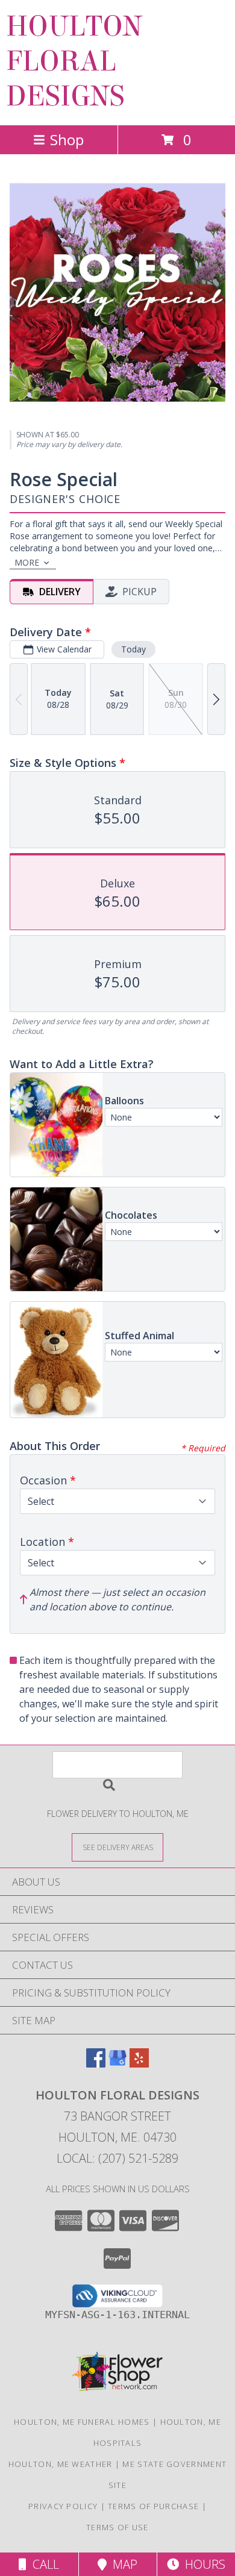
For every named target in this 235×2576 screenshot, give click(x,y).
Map (122, 2564)
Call (43, 2564)
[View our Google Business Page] (117, 2064)
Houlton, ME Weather (61, 2464)
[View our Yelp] (139, 2064)
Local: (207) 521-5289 (117, 2158)
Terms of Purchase (153, 2506)
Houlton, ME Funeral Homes (82, 2422)
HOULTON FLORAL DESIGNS (74, 61)
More (27, 562)
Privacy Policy (63, 2506)
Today (133, 649)
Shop (67, 139)
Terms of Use (117, 2527)
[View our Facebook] (96, 2064)
